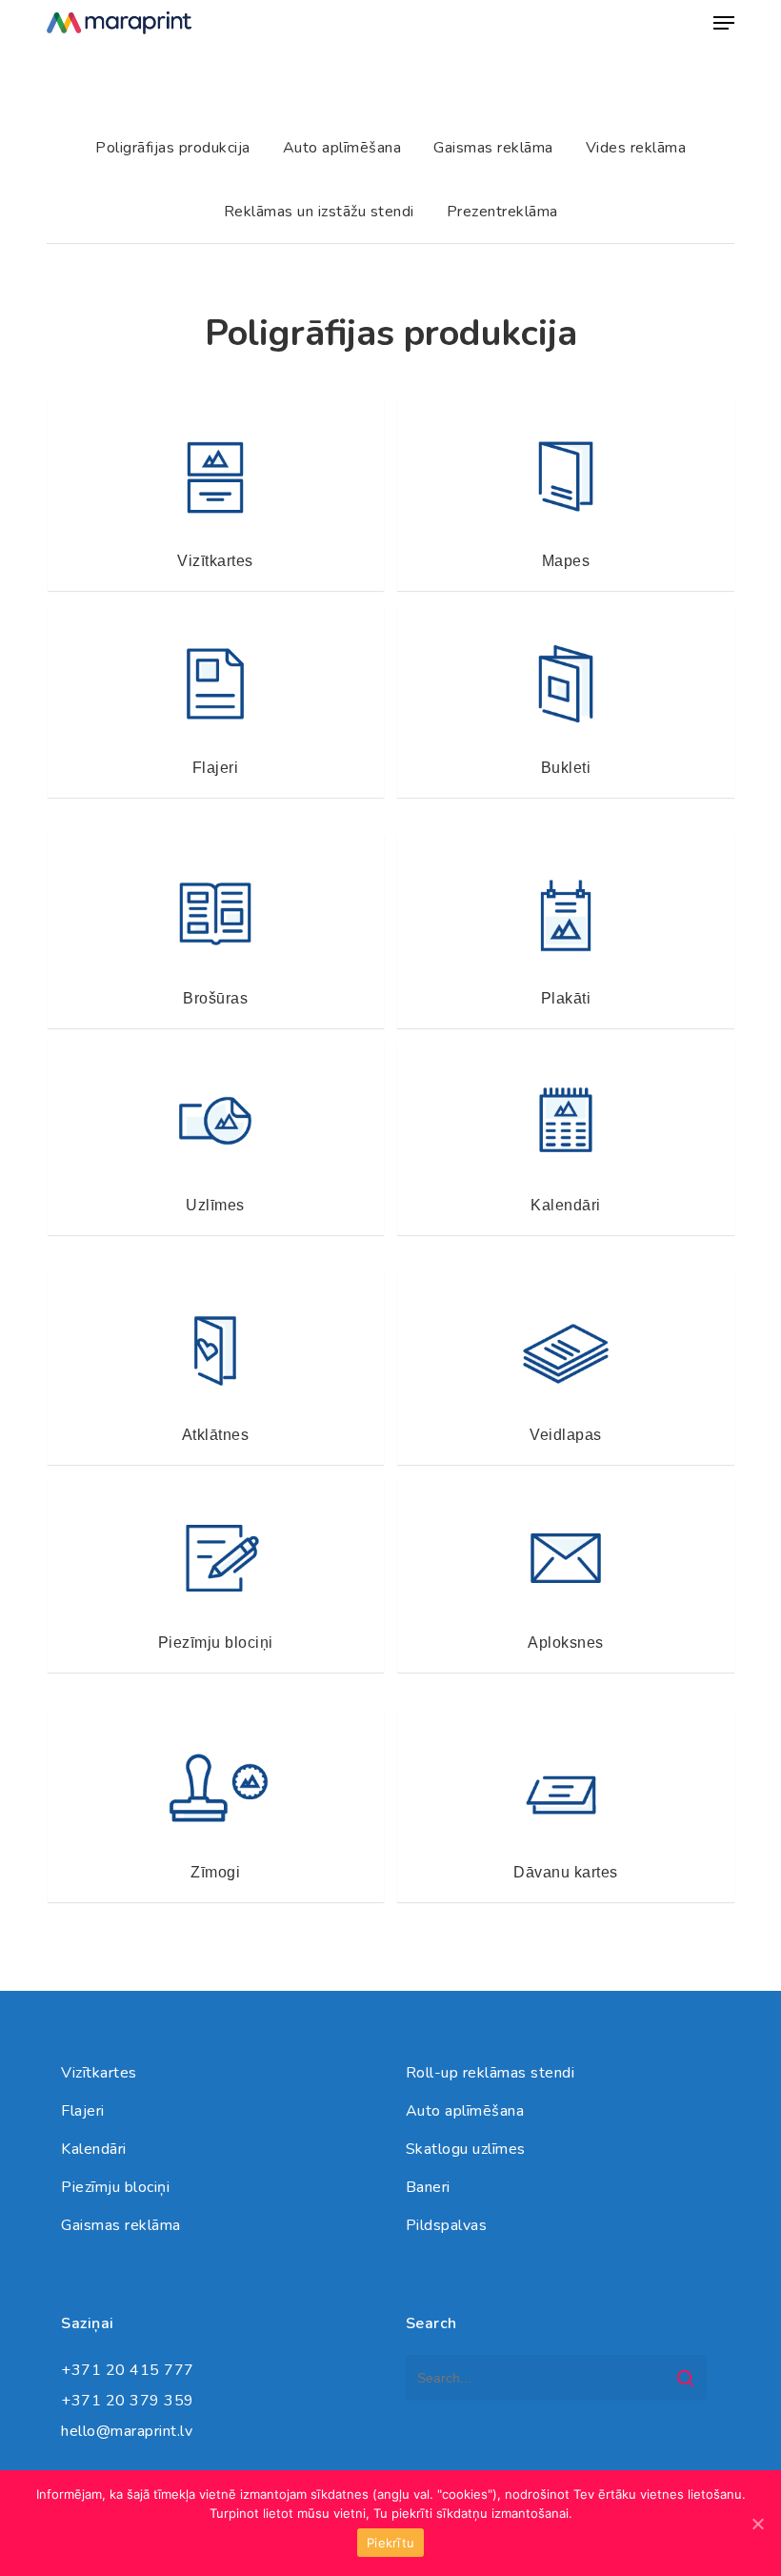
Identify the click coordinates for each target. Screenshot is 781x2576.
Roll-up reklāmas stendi (491, 2073)
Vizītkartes (99, 2073)
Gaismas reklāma (121, 2225)
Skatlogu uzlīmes (466, 2149)
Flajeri (83, 2111)
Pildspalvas (447, 2225)
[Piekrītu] (757, 2524)
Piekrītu (390, 2543)
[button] (724, 23)
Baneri (428, 2187)
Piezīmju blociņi (115, 2187)
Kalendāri (94, 2149)
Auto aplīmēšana (465, 2111)
